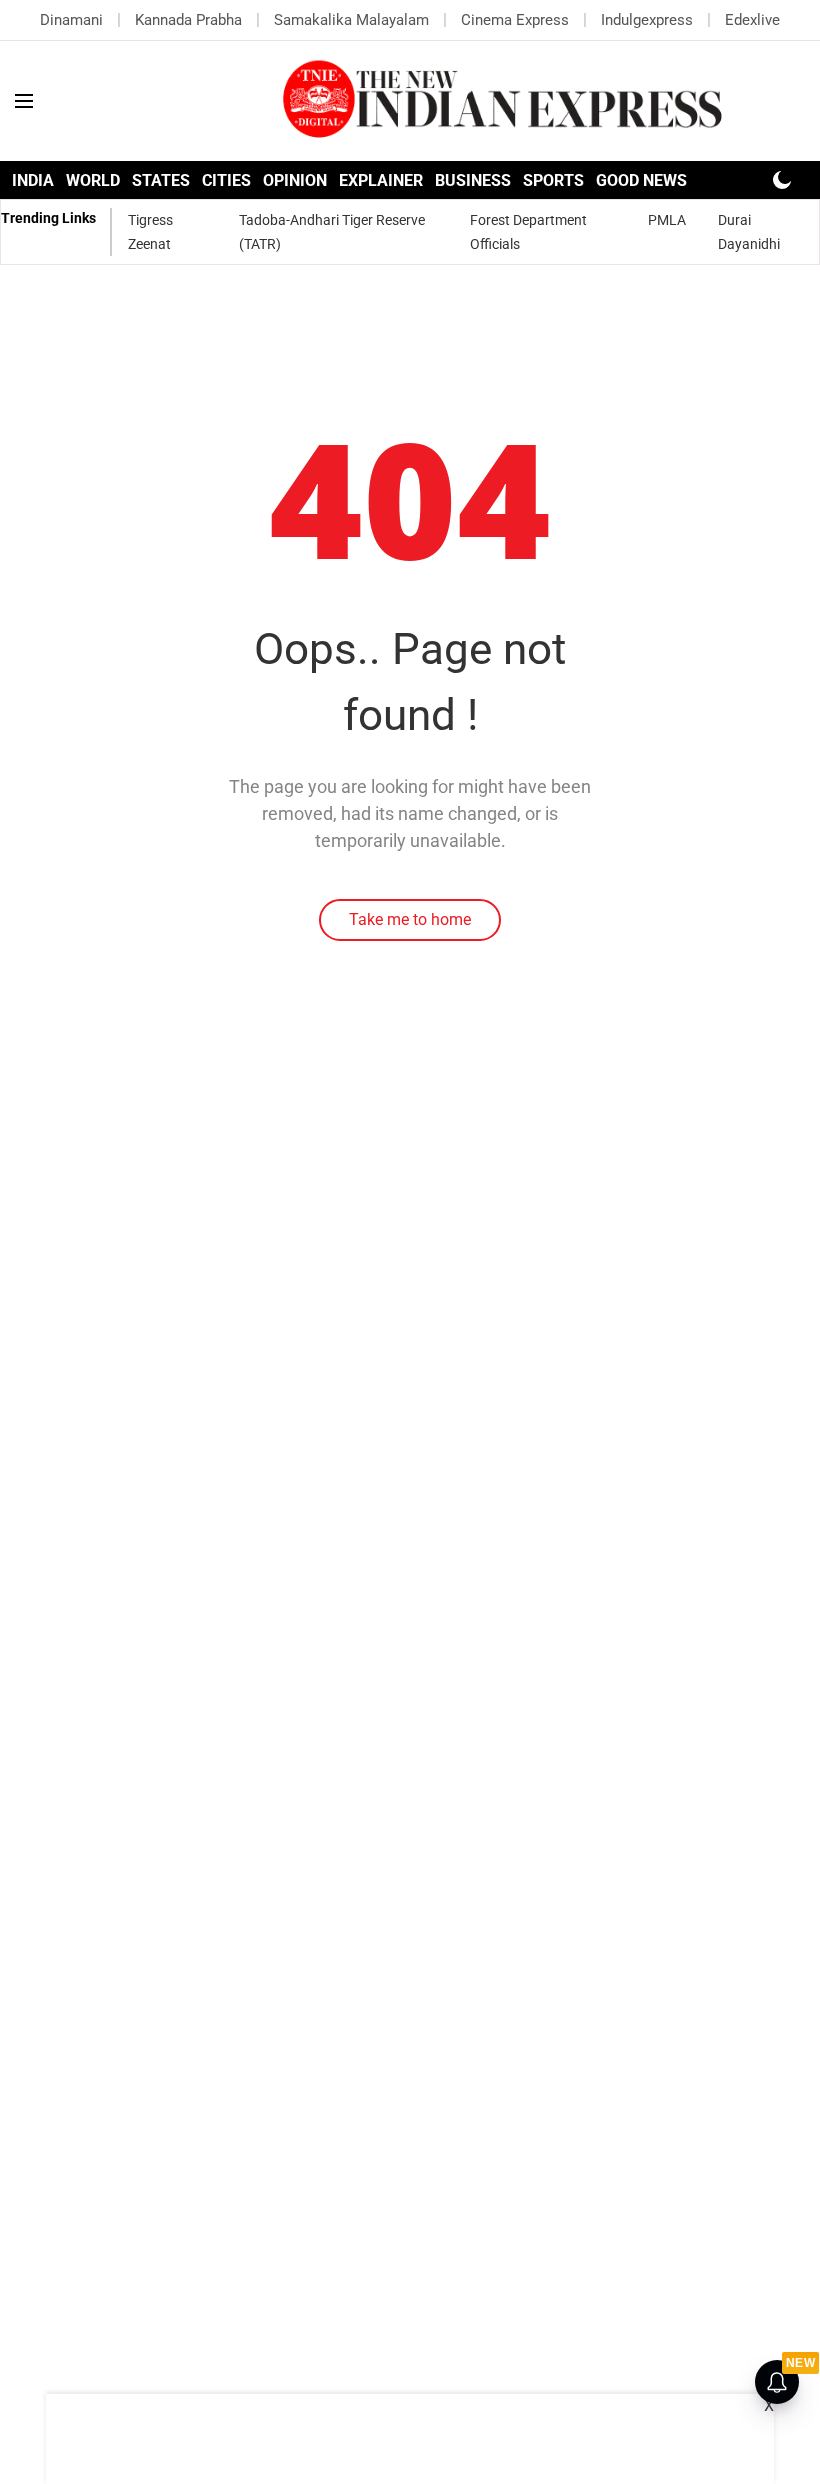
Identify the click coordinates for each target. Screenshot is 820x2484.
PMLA (667, 220)
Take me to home (410, 919)
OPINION (295, 180)
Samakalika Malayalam (351, 20)
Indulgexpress (647, 20)
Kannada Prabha (188, 20)
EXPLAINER (381, 180)
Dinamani (71, 20)
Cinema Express (515, 20)
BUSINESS (473, 180)
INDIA (33, 180)
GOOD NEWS (641, 180)
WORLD (93, 180)
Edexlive (752, 20)
